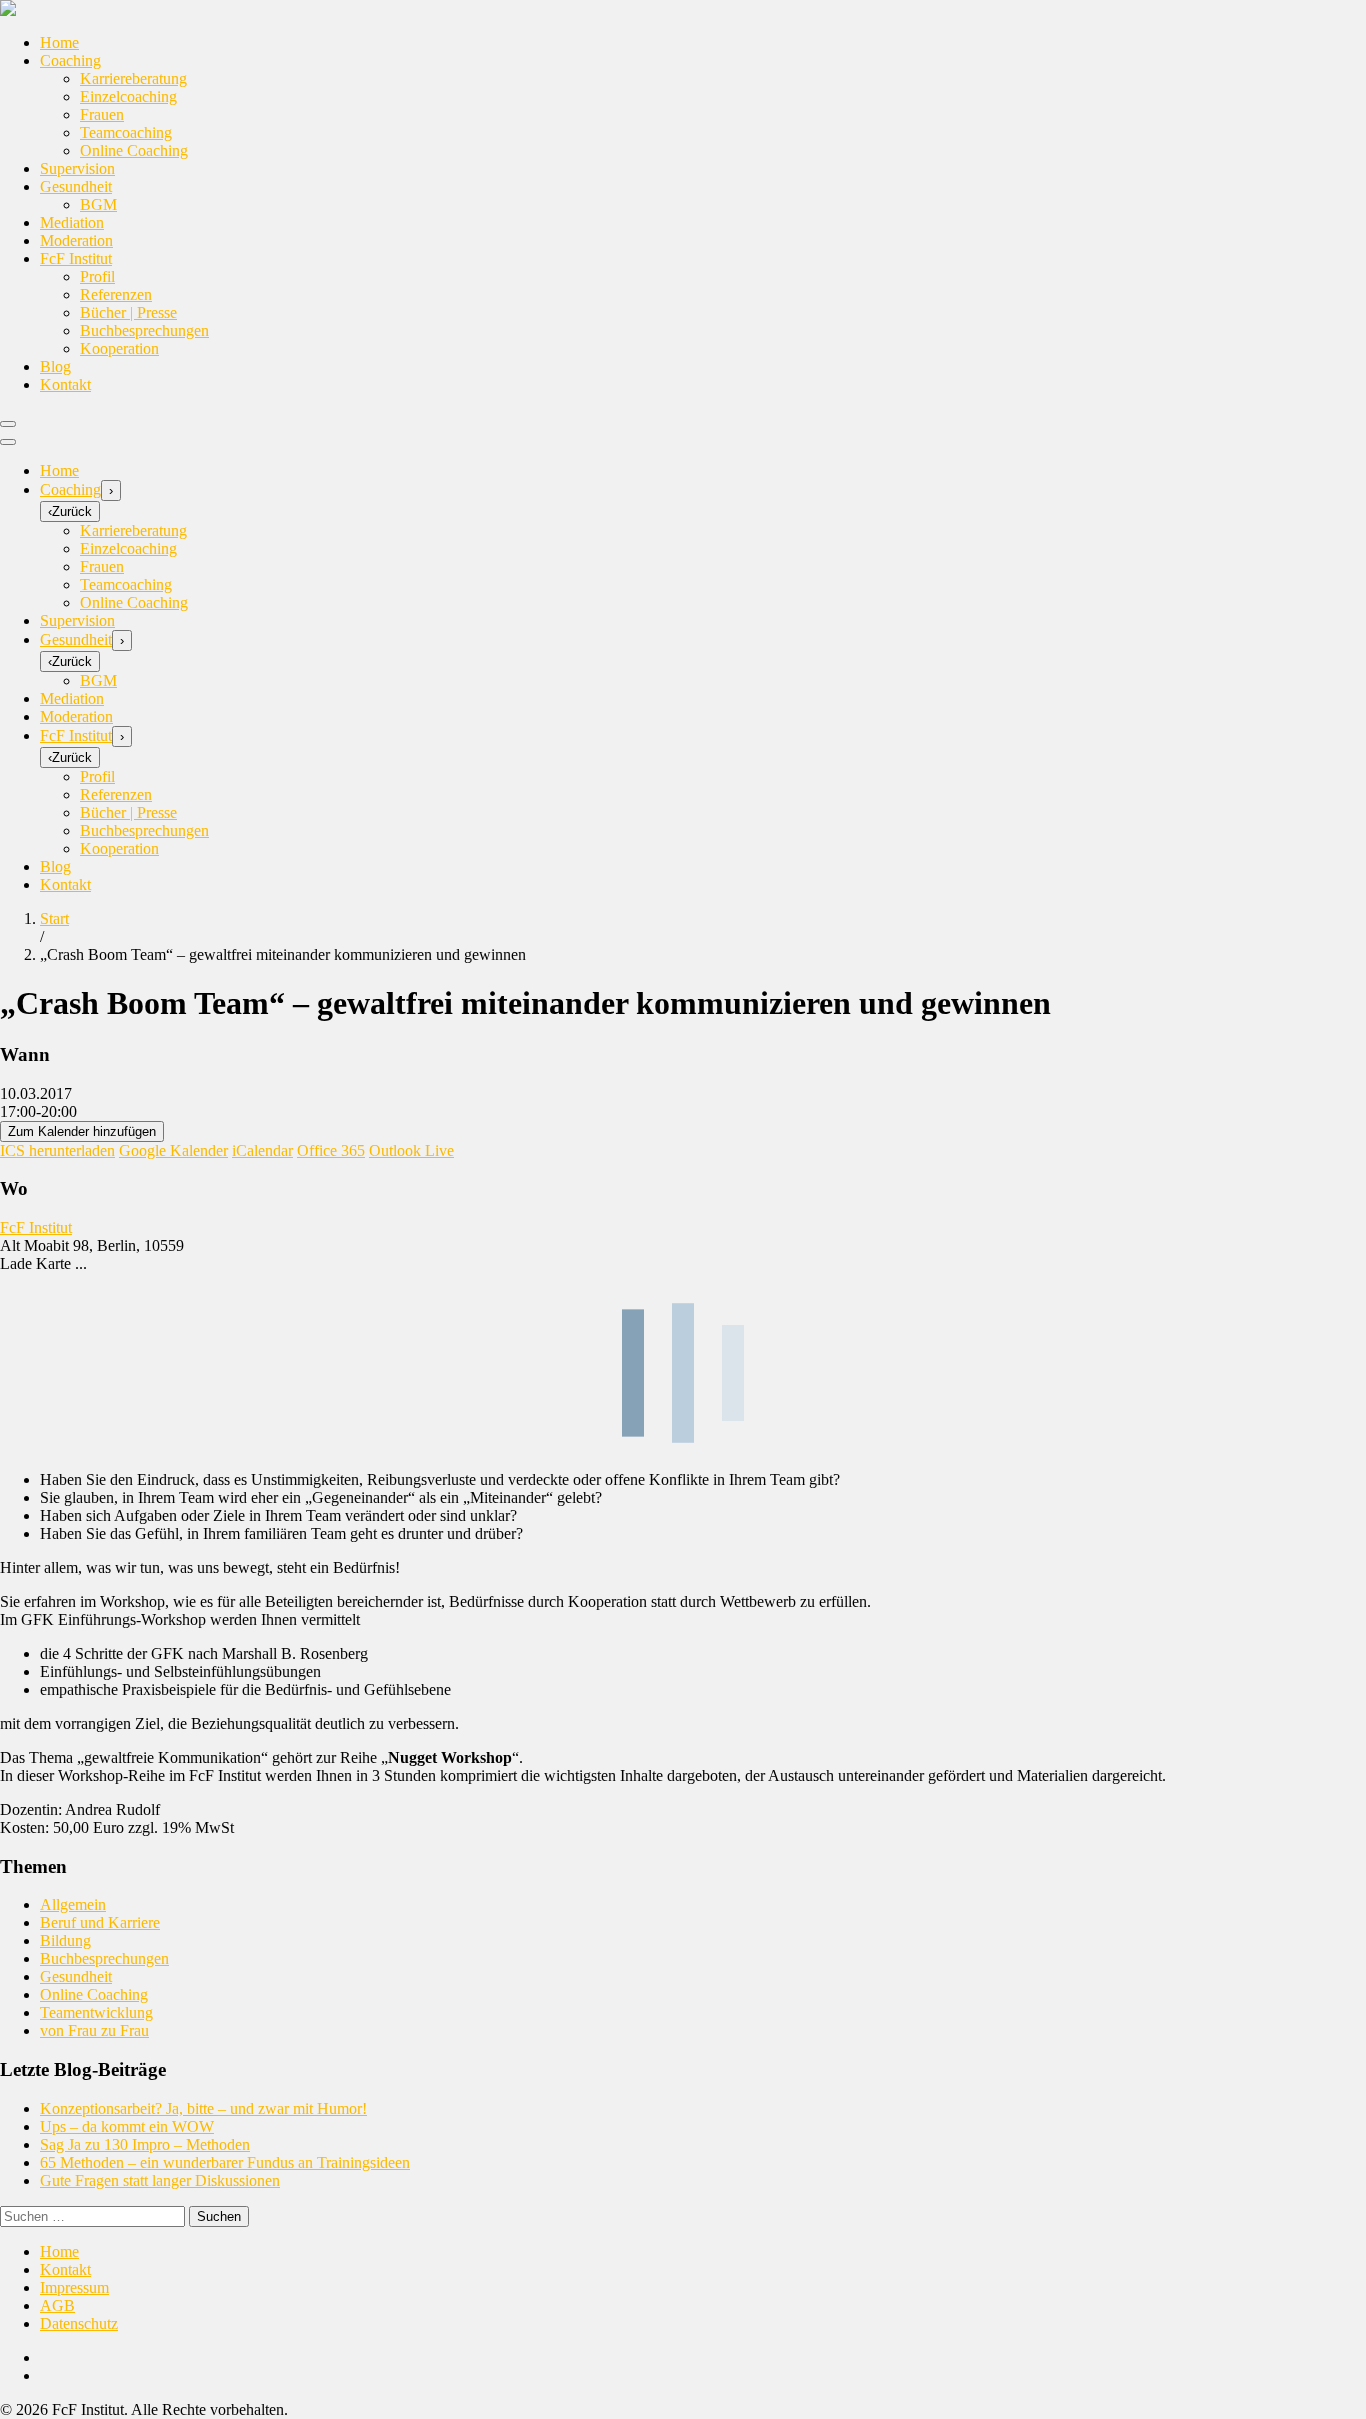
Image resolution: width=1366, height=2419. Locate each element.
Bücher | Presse (128, 312)
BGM (98, 204)
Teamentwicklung (96, 2012)
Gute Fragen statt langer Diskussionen (160, 2180)
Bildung (65, 1940)
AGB (57, 2305)
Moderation (76, 240)
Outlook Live (411, 1150)
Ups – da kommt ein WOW (127, 2126)
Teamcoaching (126, 132)
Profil (97, 276)
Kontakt (65, 384)
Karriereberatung (133, 78)
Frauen (102, 114)
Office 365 (331, 1150)
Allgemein (73, 1904)
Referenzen (116, 294)
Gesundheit (76, 186)
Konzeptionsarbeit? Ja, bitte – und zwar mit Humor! (203, 2108)
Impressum (74, 2287)
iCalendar (262, 1150)
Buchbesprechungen (144, 330)
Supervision (77, 168)
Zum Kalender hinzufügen (82, 1131)
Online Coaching (134, 150)
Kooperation (119, 348)
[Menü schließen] (8, 442)
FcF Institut (76, 258)
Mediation (72, 222)
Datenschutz (79, 2323)
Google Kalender (173, 1150)
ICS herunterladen (57, 1150)
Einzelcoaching (128, 96)
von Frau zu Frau (94, 2030)
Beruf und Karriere (100, 1922)
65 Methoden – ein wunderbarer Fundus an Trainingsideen (225, 2162)
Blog (55, 366)
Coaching (70, 60)
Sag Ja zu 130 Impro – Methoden (145, 2144)
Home (59, 42)
